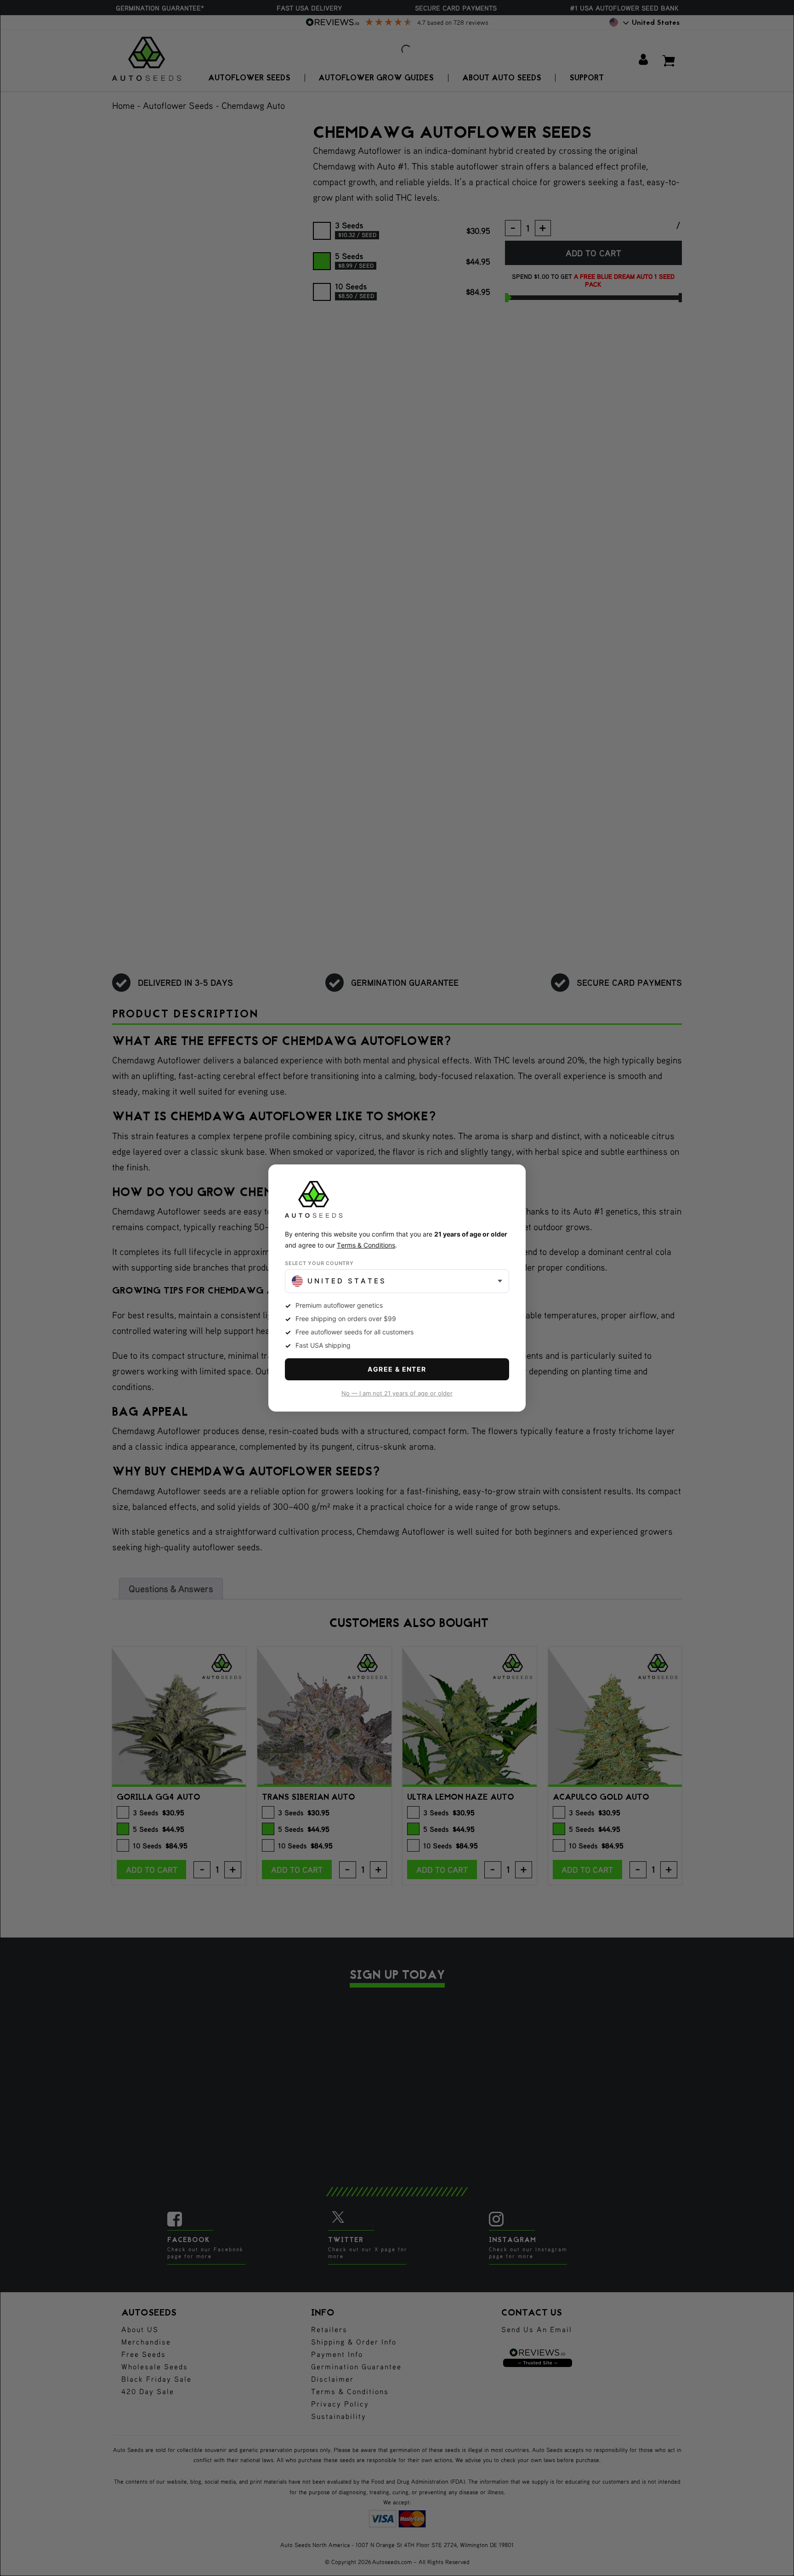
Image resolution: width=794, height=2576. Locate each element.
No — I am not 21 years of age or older (397, 1393)
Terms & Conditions (366, 1245)
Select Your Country (319, 1263)
